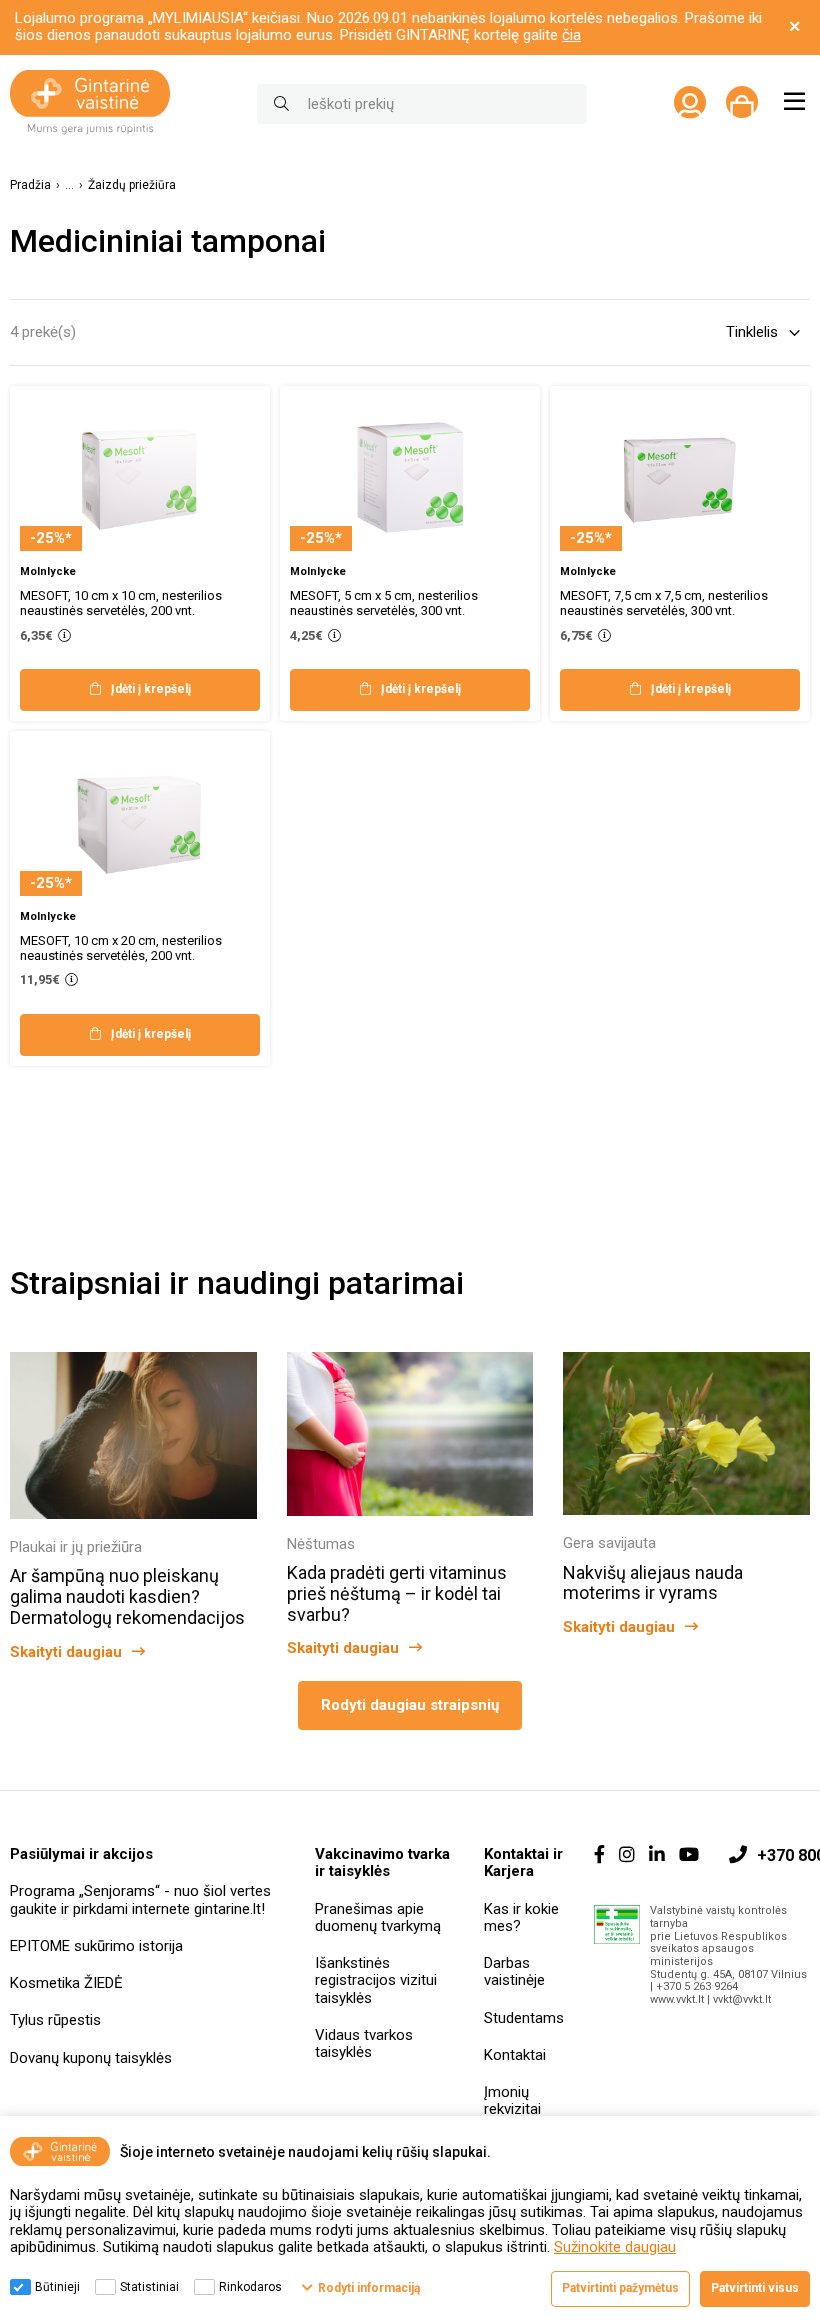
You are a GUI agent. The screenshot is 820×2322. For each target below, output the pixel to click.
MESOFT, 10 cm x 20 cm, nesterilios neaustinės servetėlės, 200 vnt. (121, 948)
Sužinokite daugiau (615, 2247)
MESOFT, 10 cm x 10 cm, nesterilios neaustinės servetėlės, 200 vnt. (121, 603)
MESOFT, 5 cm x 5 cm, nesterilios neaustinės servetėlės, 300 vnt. (384, 603)
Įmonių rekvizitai (512, 2100)
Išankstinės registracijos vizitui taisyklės (376, 1980)
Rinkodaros (250, 2287)
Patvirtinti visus (755, 2288)
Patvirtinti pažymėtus (620, 2288)
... (69, 185)
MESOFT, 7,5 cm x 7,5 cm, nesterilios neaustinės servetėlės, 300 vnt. (664, 603)
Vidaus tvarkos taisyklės (364, 2043)
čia (571, 35)
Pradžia (30, 185)
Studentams (524, 2018)
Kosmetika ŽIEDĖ (66, 1983)
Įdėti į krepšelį (151, 689)
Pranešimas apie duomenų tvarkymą (378, 1917)
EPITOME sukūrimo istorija (96, 1946)
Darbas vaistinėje (514, 1971)
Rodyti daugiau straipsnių (410, 1705)
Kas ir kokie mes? (521, 1917)
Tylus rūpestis (55, 2020)
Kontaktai (515, 2055)
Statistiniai (149, 2287)
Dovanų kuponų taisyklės (91, 2058)
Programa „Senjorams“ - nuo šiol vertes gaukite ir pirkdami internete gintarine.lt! (140, 1899)
